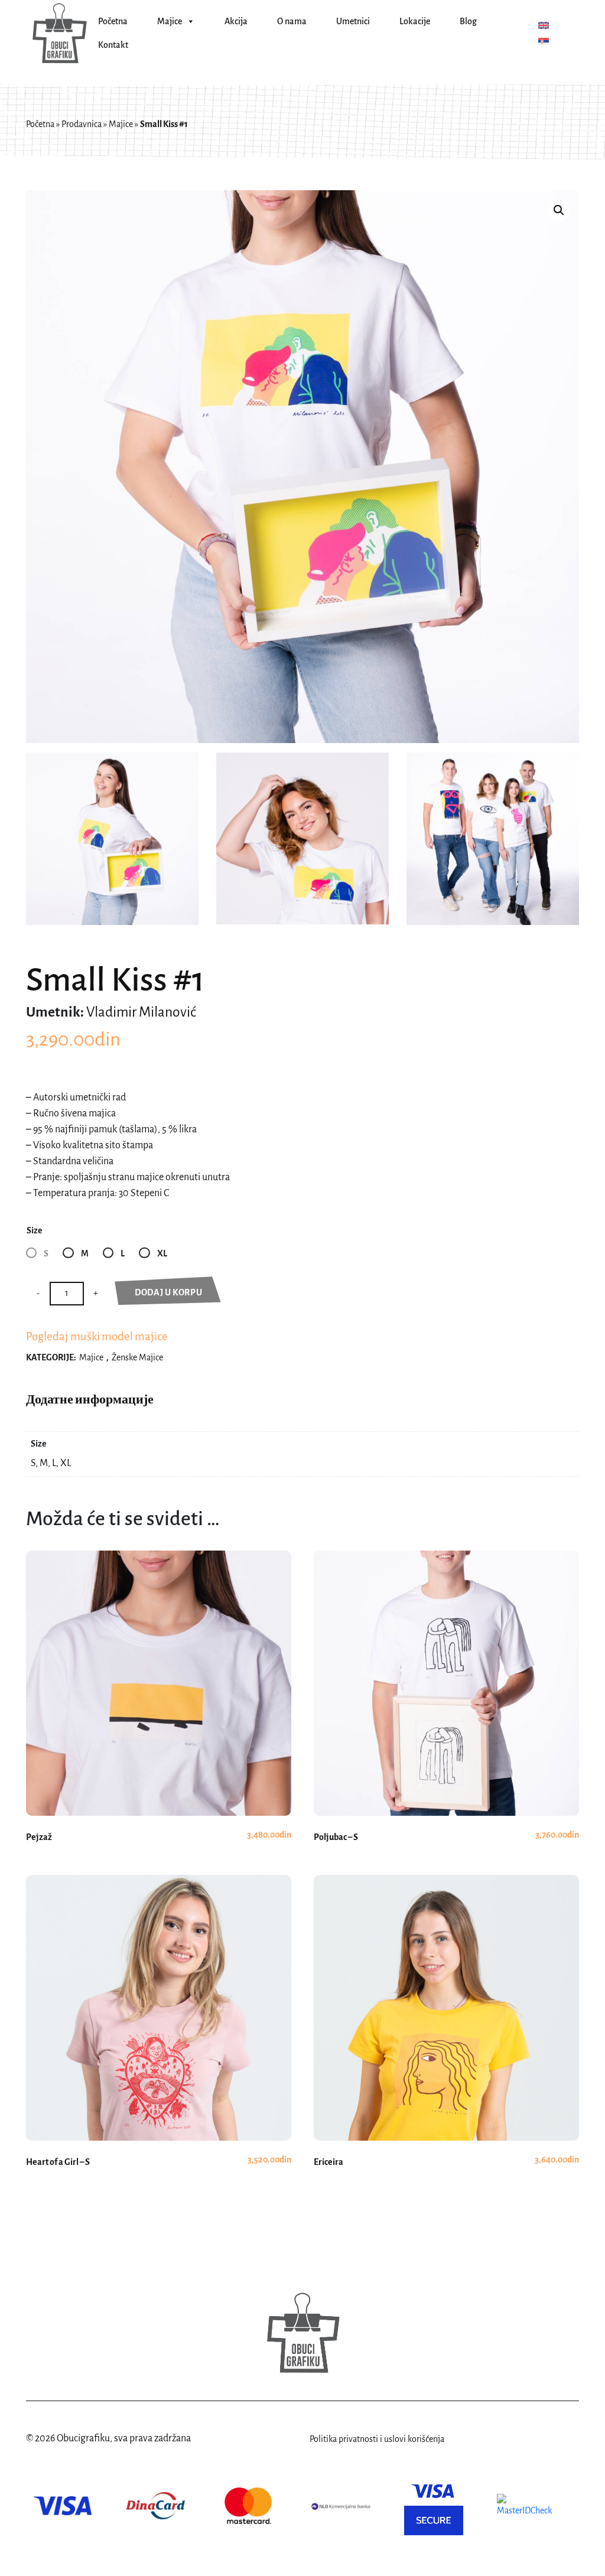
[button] (559, 210)
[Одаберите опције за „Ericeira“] (446, 2041)
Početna (113, 21)
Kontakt (113, 45)
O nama (292, 21)
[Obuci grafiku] (59, 33)
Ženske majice (137, 1357)
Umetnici (353, 21)
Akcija (236, 21)
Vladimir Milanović (141, 1012)
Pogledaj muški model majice (97, 1336)
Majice (170, 21)
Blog (468, 21)
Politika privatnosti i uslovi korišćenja (377, 2439)
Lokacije (415, 21)
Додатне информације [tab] (90, 1399)
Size (35, 1230)
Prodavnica (82, 124)
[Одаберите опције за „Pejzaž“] (159, 1716)
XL (162, 1253)
